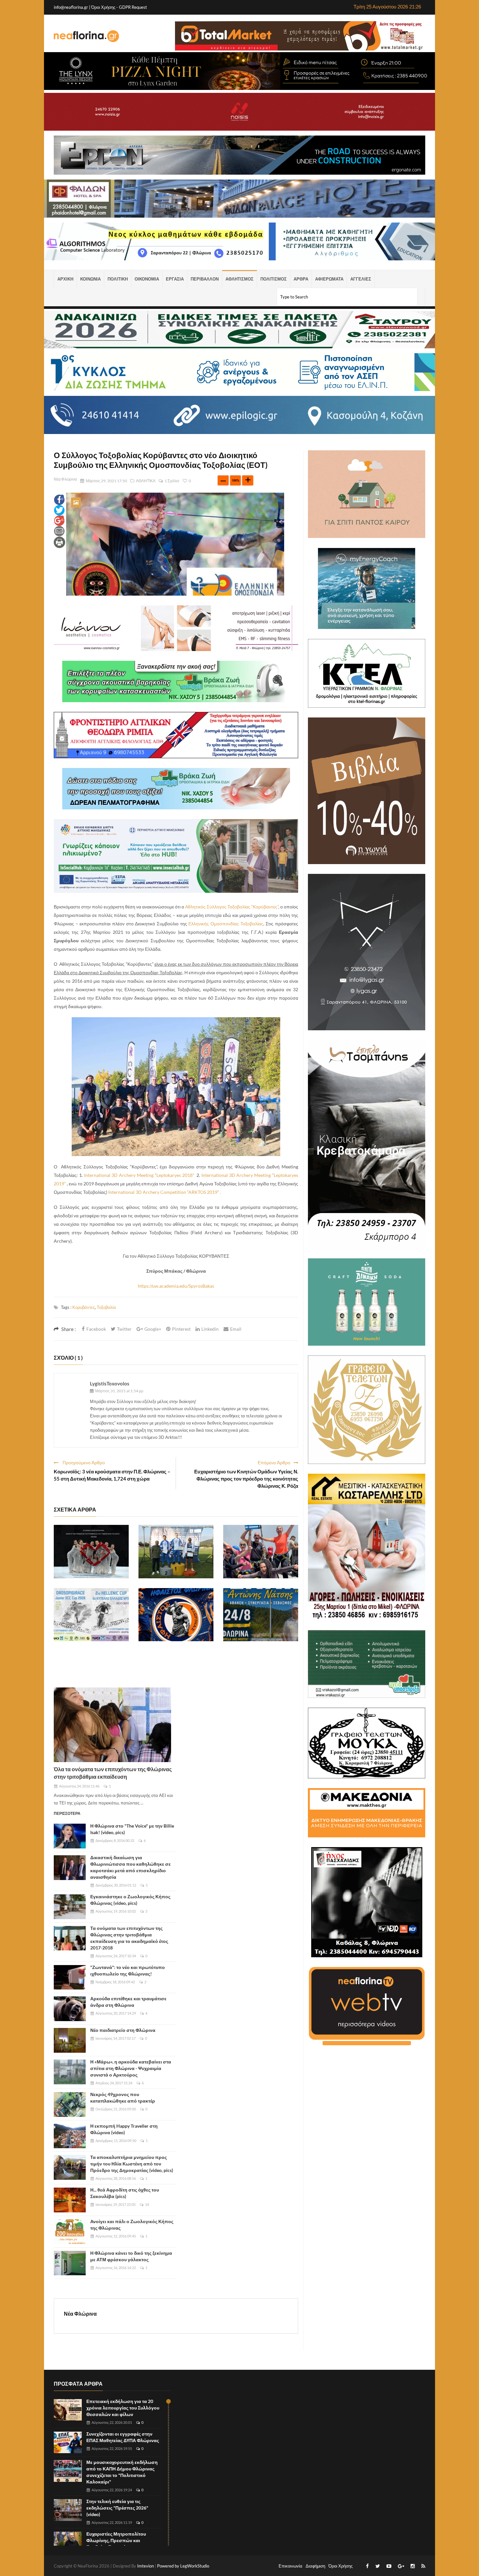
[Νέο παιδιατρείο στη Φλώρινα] (70, 2040)
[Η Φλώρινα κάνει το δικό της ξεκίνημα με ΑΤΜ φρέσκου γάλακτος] (70, 2263)
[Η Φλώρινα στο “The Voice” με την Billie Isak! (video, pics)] (70, 1836)
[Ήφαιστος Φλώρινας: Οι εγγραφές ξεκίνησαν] (176, 1615)
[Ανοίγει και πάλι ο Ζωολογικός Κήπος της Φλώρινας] (70, 2232)
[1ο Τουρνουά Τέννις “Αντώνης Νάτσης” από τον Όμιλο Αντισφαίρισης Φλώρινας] (261, 1615)
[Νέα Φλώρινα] (86, 36)
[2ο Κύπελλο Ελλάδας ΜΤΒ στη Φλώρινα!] (91, 1615)
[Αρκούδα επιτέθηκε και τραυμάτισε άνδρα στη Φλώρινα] (70, 2009)
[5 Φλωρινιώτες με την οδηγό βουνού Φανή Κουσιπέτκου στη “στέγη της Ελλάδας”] (261, 1552)
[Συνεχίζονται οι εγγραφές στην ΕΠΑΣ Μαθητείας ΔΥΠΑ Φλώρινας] (68, 2443)
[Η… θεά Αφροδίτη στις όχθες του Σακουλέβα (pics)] (70, 2200)
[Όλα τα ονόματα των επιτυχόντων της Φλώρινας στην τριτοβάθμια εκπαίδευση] (112, 1725)
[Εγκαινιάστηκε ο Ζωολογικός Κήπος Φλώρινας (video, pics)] (70, 1907)
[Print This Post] (59, 542)
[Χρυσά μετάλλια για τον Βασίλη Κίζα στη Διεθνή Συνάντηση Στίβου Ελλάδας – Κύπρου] (176, 1552)
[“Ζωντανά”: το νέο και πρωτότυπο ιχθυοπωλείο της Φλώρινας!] (70, 1977)
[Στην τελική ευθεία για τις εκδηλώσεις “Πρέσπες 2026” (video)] (68, 2510)
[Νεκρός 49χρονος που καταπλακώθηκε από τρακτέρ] (70, 2105)
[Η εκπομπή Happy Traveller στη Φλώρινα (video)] (70, 2136)
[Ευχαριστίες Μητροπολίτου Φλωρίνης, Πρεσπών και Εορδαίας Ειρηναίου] (68, 2543)
